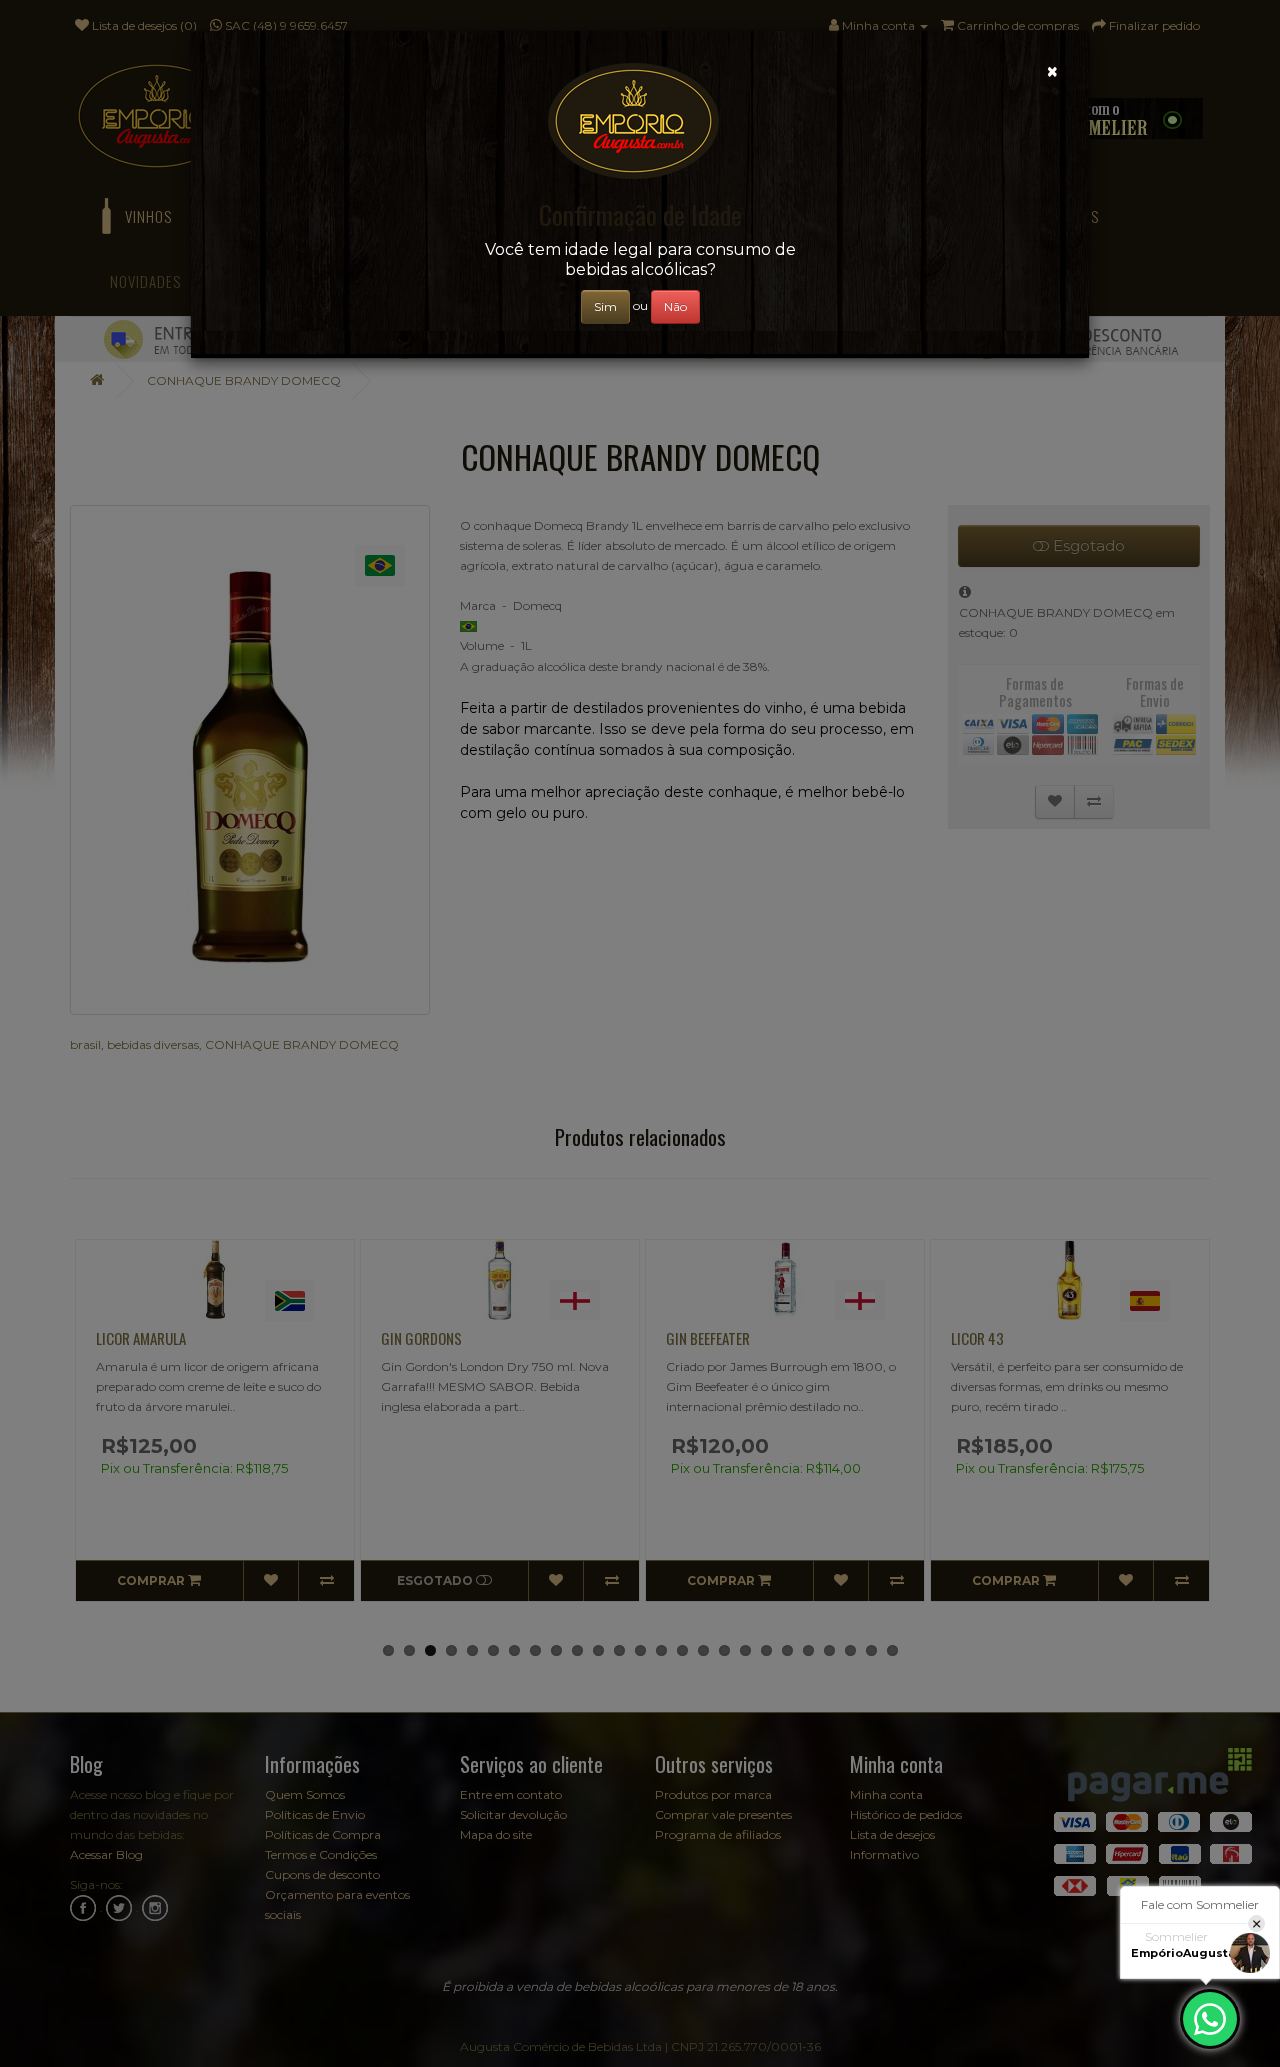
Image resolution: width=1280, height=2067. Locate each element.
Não (675, 306)
